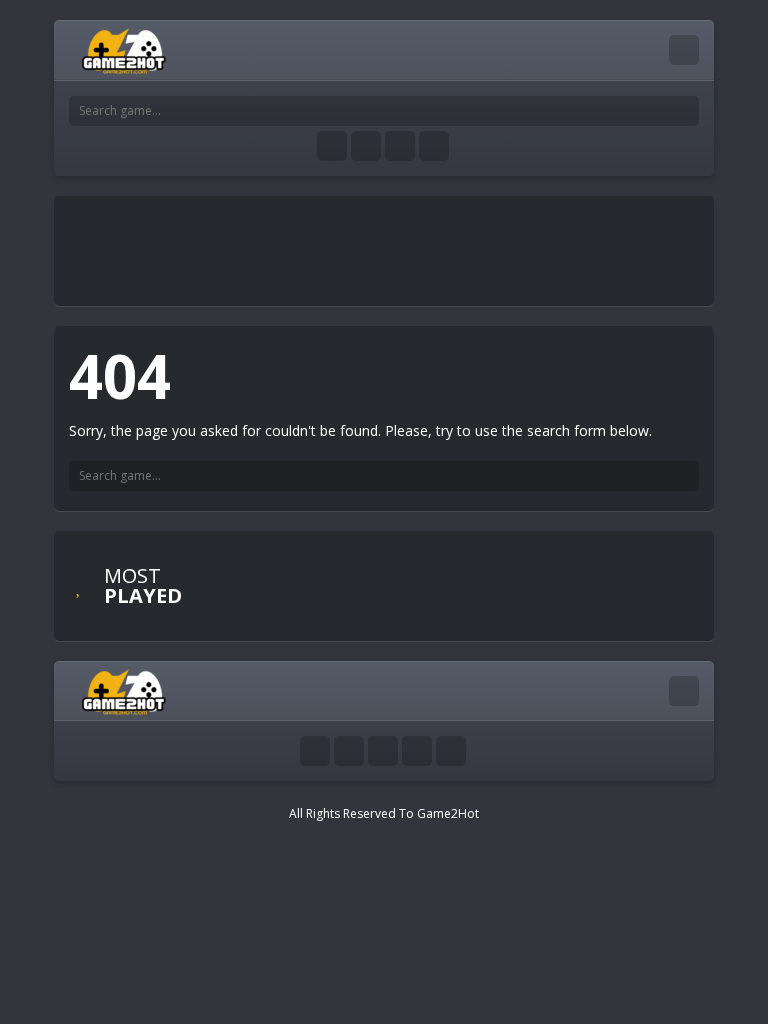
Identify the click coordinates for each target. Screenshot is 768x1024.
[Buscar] (684, 476)
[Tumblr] (366, 146)
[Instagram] (400, 146)
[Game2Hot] (125, 49)
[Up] (451, 751)
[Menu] (684, 50)
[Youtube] (332, 146)
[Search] (684, 111)
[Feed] (434, 146)
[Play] (334, 566)
